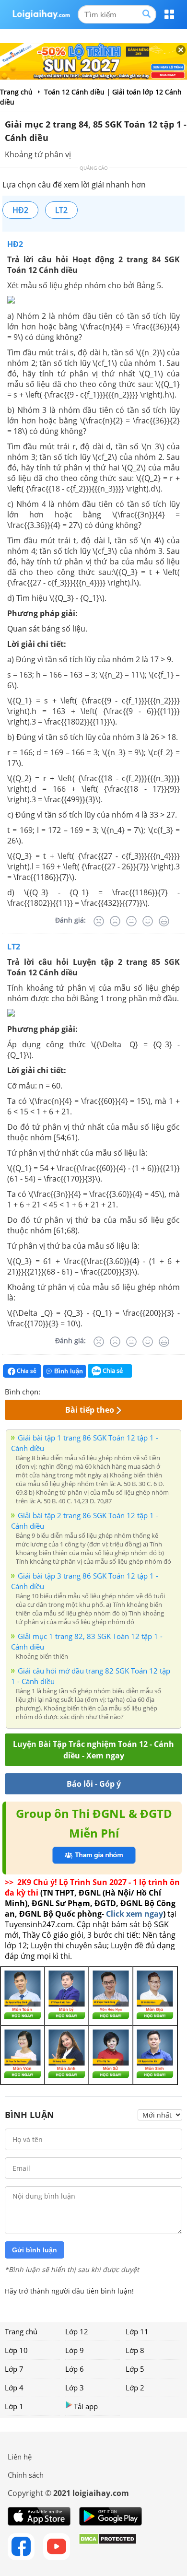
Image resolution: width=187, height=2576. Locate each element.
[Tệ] (115, 921)
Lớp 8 (135, 2350)
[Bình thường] (131, 921)
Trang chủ (21, 2331)
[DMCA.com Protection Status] (108, 2547)
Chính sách (26, 2475)
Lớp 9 (75, 2350)
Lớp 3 (75, 2388)
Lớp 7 (14, 2369)
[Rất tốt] (164, 921)
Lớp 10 (16, 2350)
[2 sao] (59, 1391)
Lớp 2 (135, 2388)
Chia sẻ (26, 1371)
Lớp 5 (135, 2369)
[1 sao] (48, 1391)
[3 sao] (71, 1391)
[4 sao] (82, 1391)
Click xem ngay (134, 1914)
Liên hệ (20, 2457)
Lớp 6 (75, 2369)
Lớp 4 (14, 2388)
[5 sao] (94, 1391)
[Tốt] (148, 921)
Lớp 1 (14, 2406)
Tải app (86, 2406)
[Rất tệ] (99, 921)
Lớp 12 (77, 2331)
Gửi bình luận (35, 2250)
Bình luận (69, 1371)
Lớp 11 (137, 2331)
